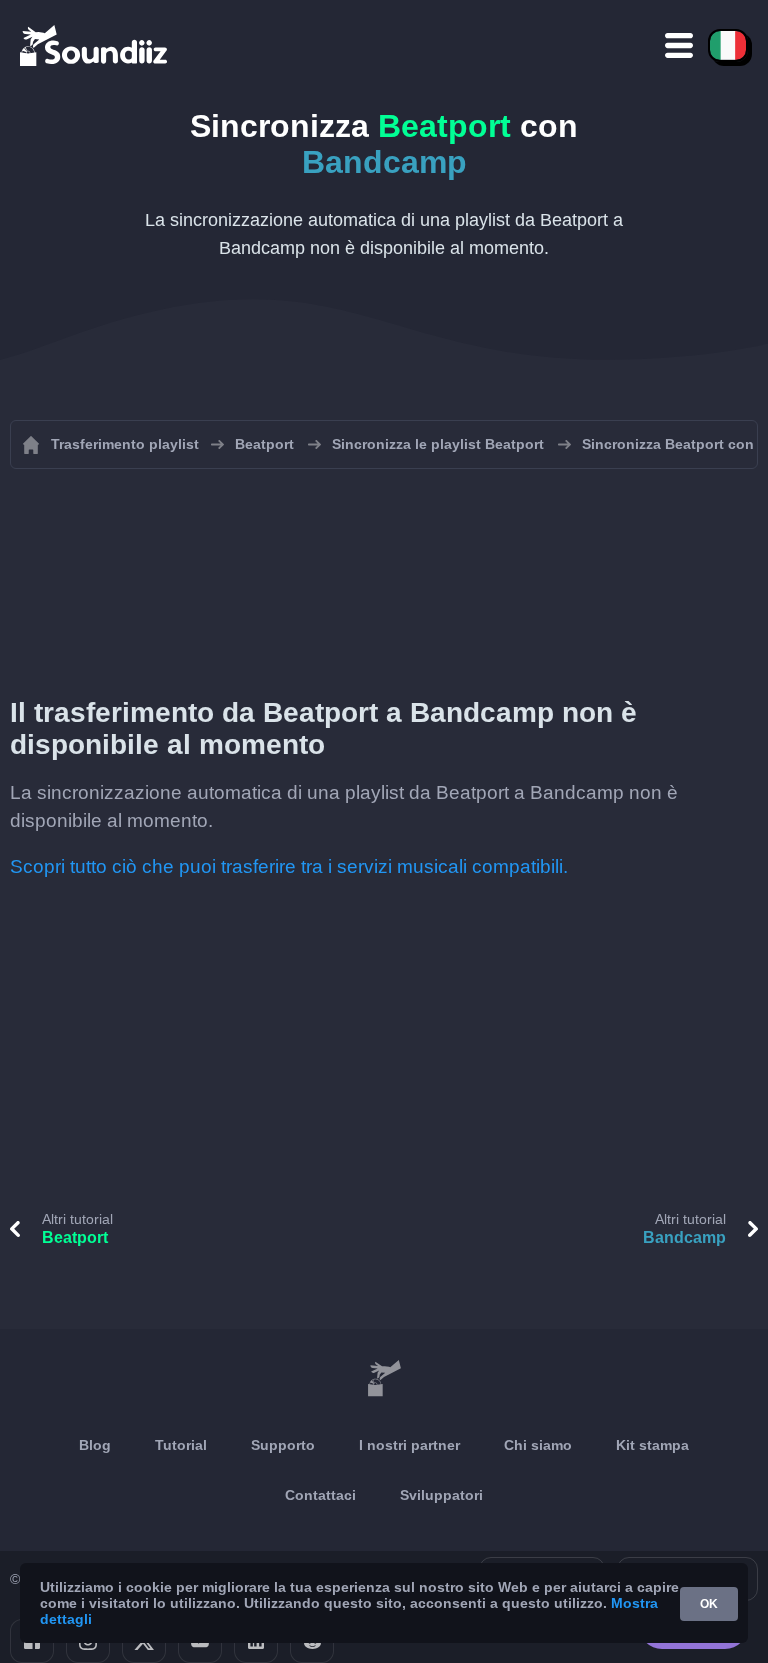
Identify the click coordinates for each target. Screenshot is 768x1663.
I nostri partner (409, 1445)
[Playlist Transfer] (95, 45)
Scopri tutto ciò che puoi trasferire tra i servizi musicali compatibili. (289, 866)
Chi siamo (538, 1445)
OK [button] (709, 1604)
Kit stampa (652, 1445)
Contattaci (320, 1495)
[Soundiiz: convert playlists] (384, 1379)
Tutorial (181, 1445)
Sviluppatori (441, 1495)
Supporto (283, 1445)
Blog (95, 1445)
